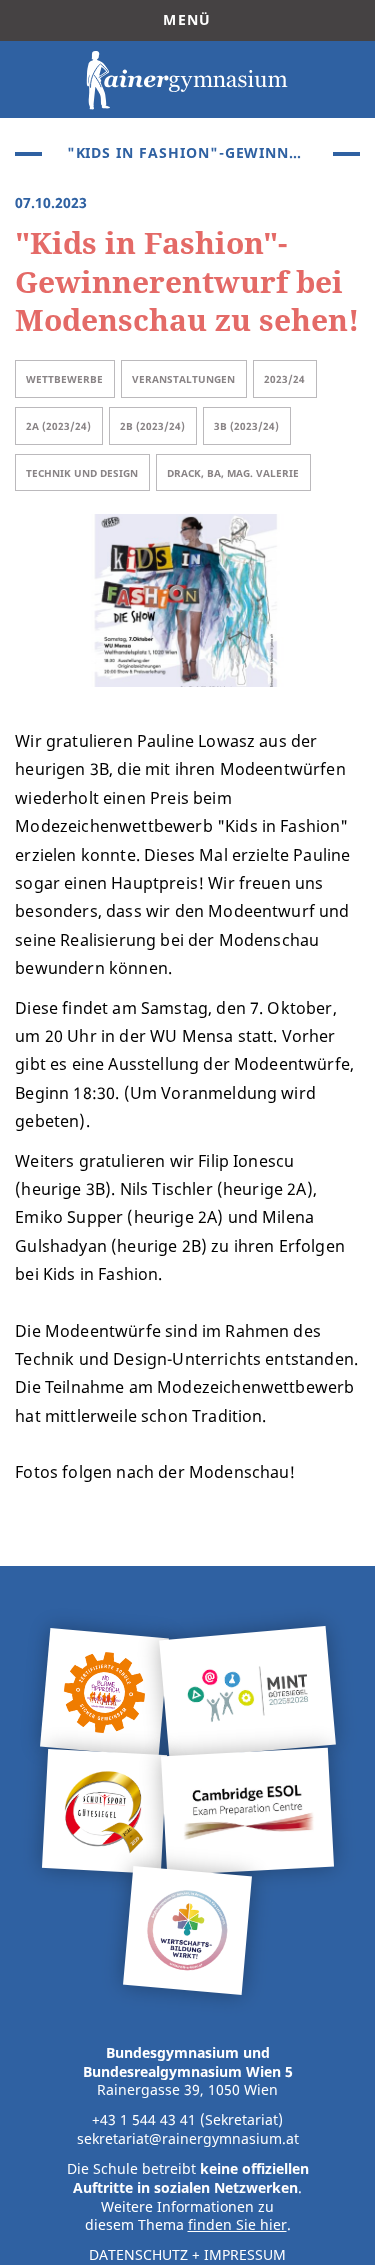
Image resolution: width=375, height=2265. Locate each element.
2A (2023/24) (58, 426)
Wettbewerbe (64, 379)
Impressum (245, 2255)
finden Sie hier (237, 2225)
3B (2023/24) (246, 426)
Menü (187, 20)
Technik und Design (82, 473)
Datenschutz (138, 2255)
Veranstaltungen (183, 379)
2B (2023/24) (152, 426)
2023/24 (284, 379)
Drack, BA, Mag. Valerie (233, 473)
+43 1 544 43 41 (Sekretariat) (187, 2120)
